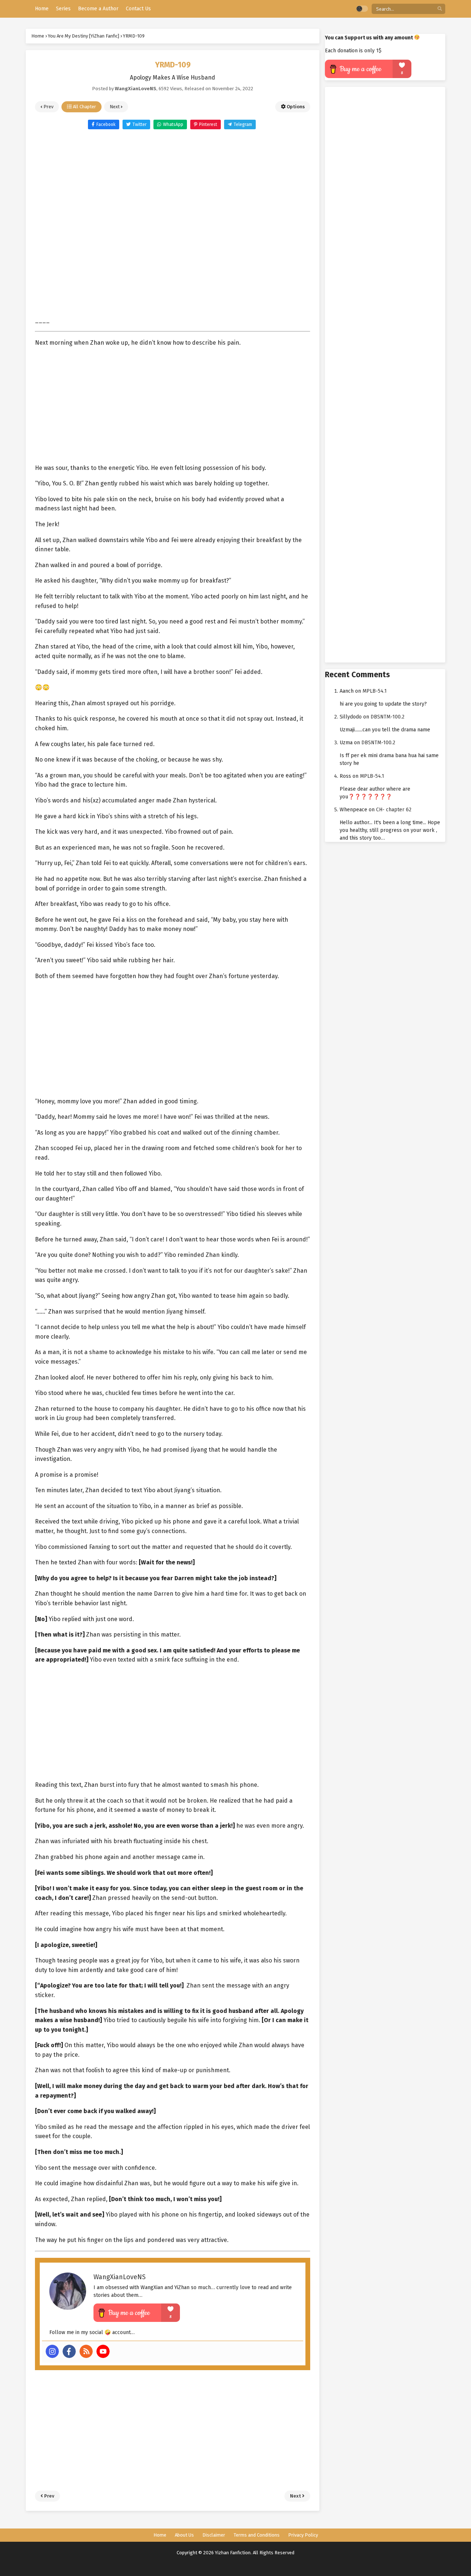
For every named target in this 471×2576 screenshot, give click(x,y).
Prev (48, 107)
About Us (184, 2535)
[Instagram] (52, 2351)
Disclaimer (214, 2535)
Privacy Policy (303, 2535)
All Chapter (84, 107)
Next (115, 107)
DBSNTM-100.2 (387, 717)
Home (160, 2535)
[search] (440, 9)
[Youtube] (103, 2351)
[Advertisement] (173, 219)
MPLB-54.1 (375, 691)
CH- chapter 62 (394, 810)
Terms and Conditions (257, 2535)
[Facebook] (69, 2351)
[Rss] (86, 2351)
